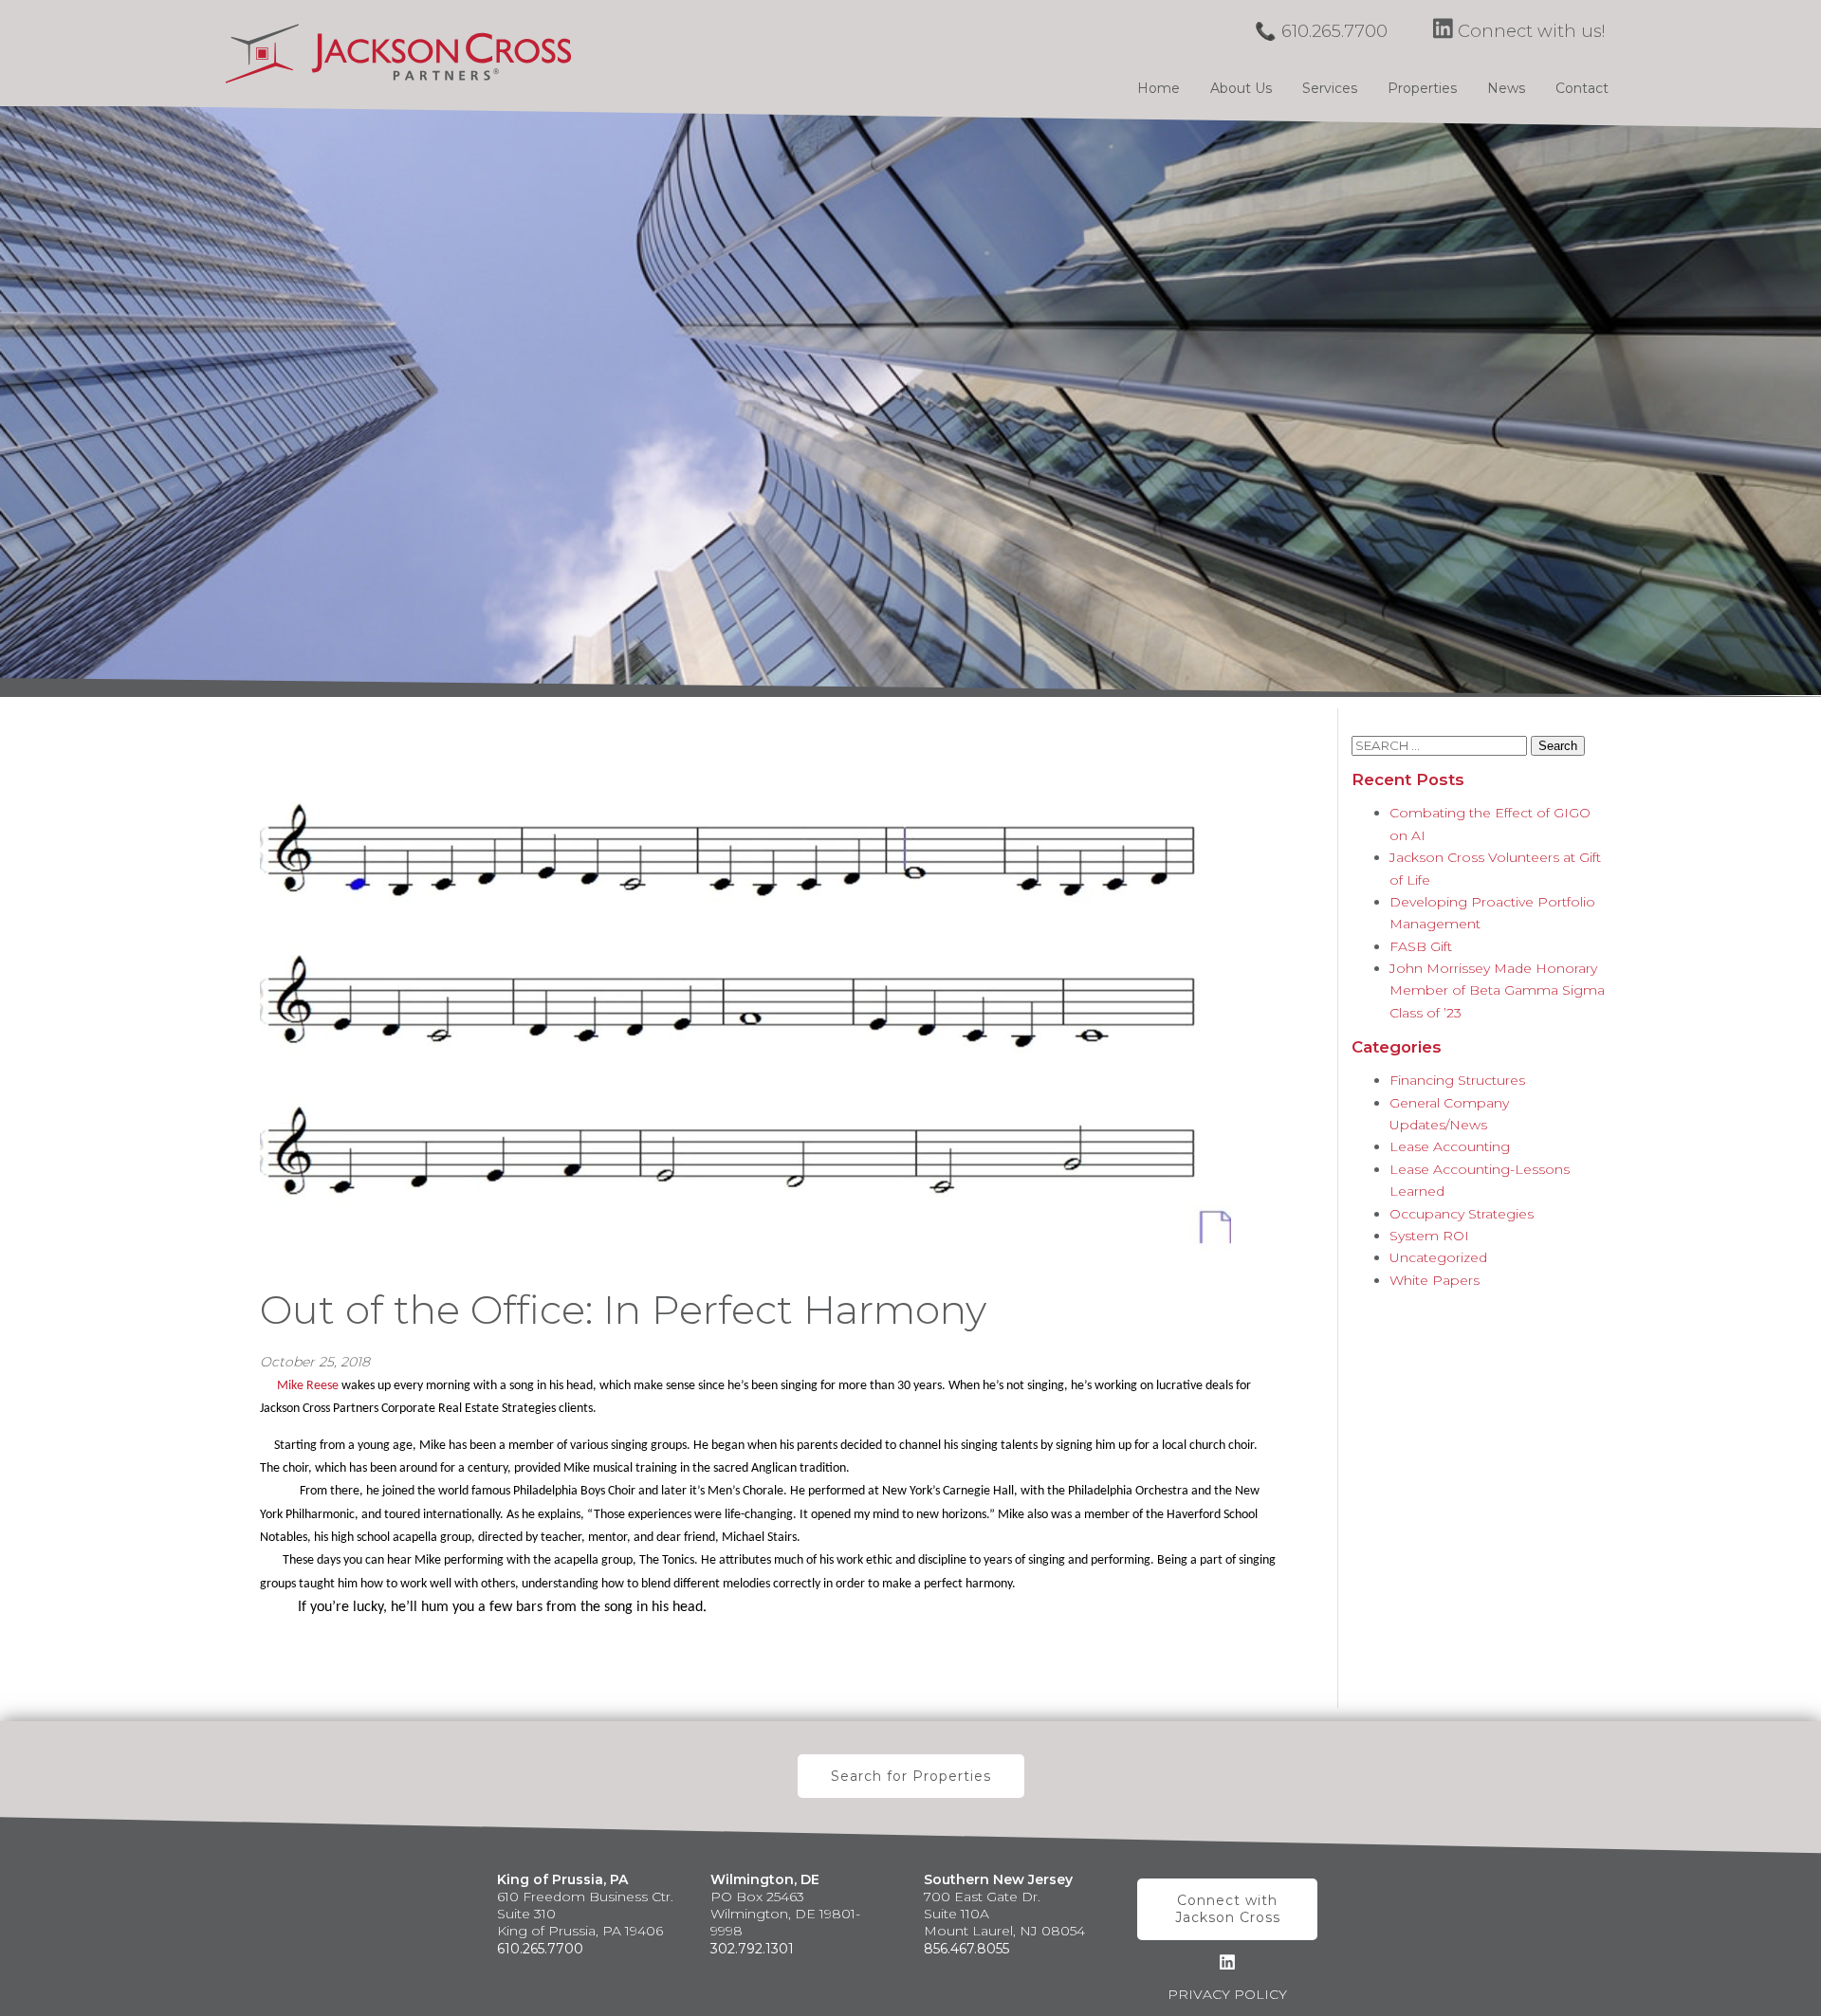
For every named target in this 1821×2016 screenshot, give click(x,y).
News (1506, 88)
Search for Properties (911, 1776)
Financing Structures (1457, 1080)
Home (1159, 88)
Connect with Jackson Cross (1228, 1909)
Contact (1582, 88)
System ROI (1429, 1236)
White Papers (1435, 1280)
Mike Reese (308, 1386)
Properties (1422, 88)
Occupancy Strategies (1462, 1214)
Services (1330, 88)
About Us (1241, 88)
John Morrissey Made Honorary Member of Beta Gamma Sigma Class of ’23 (1497, 990)
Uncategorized (1438, 1257)
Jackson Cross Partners (398, 53)
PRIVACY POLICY (1227, 1994)
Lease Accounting (1450, 1146)
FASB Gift (1421, 946)
